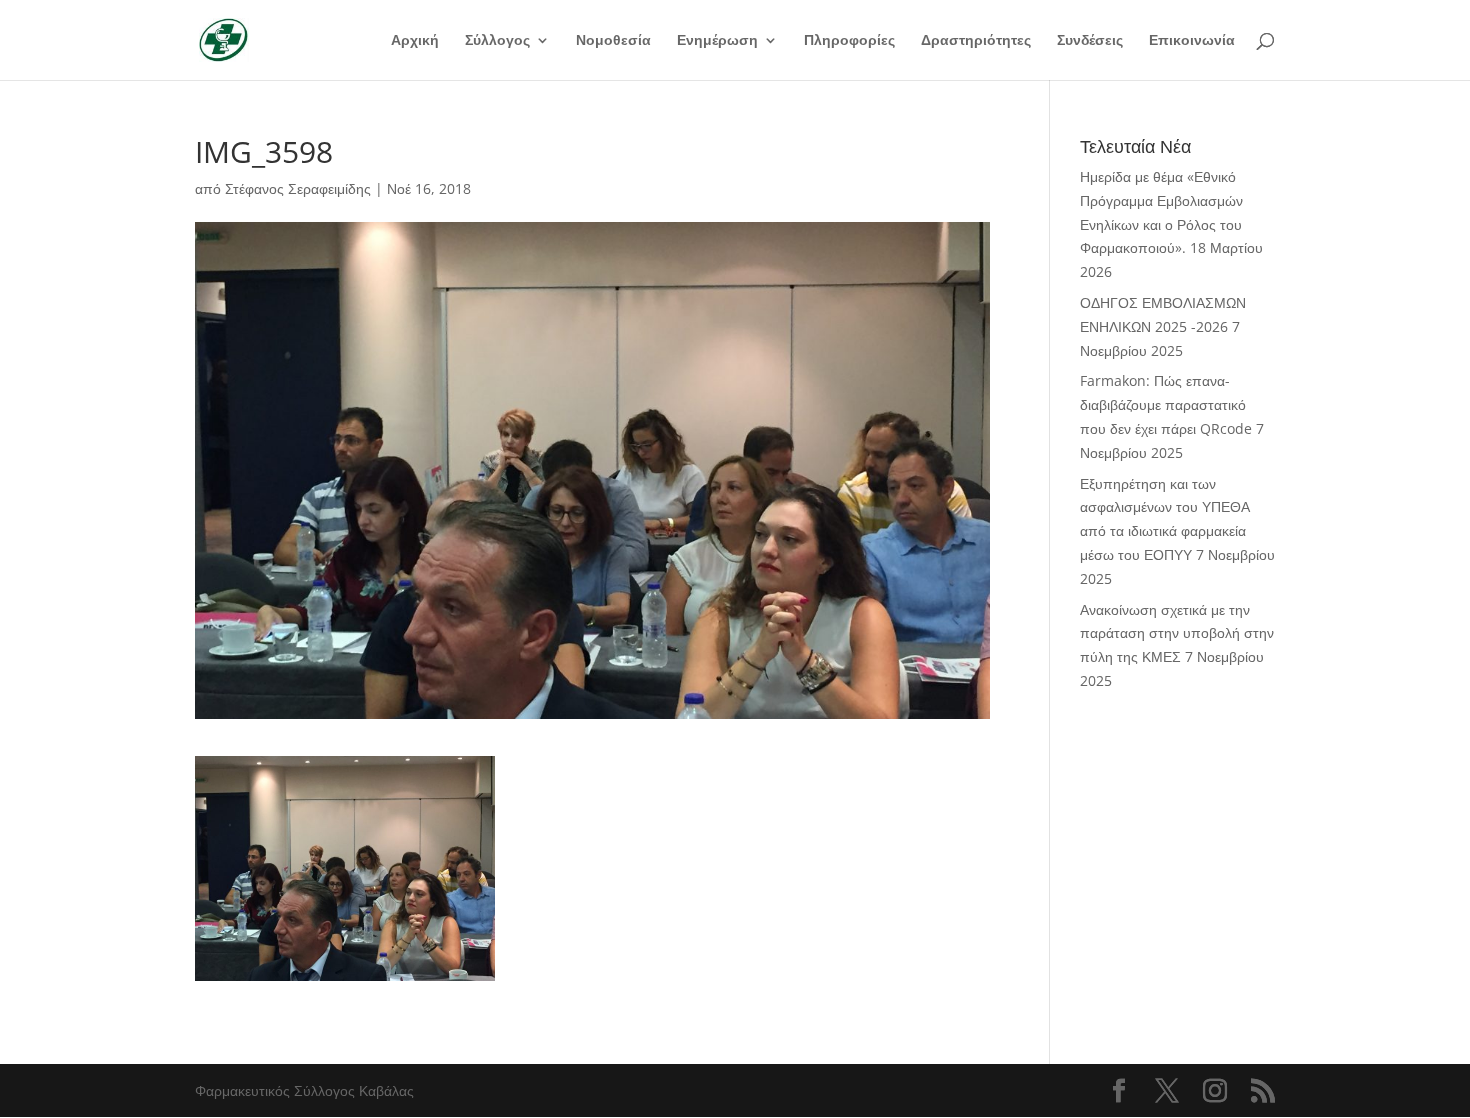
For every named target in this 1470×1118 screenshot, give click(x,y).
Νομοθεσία (613, 41)
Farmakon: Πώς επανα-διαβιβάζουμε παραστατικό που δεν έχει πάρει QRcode (1166, 404)
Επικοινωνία (1192, 41)
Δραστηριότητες (976, 41)
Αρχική (415, 41)
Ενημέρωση (717, 41)
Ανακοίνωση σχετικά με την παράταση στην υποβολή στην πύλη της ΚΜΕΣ (1177, 633)
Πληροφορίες (849, 41)
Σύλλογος (497, 41)
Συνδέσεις (1090, 41)
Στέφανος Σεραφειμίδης (298, 188)
